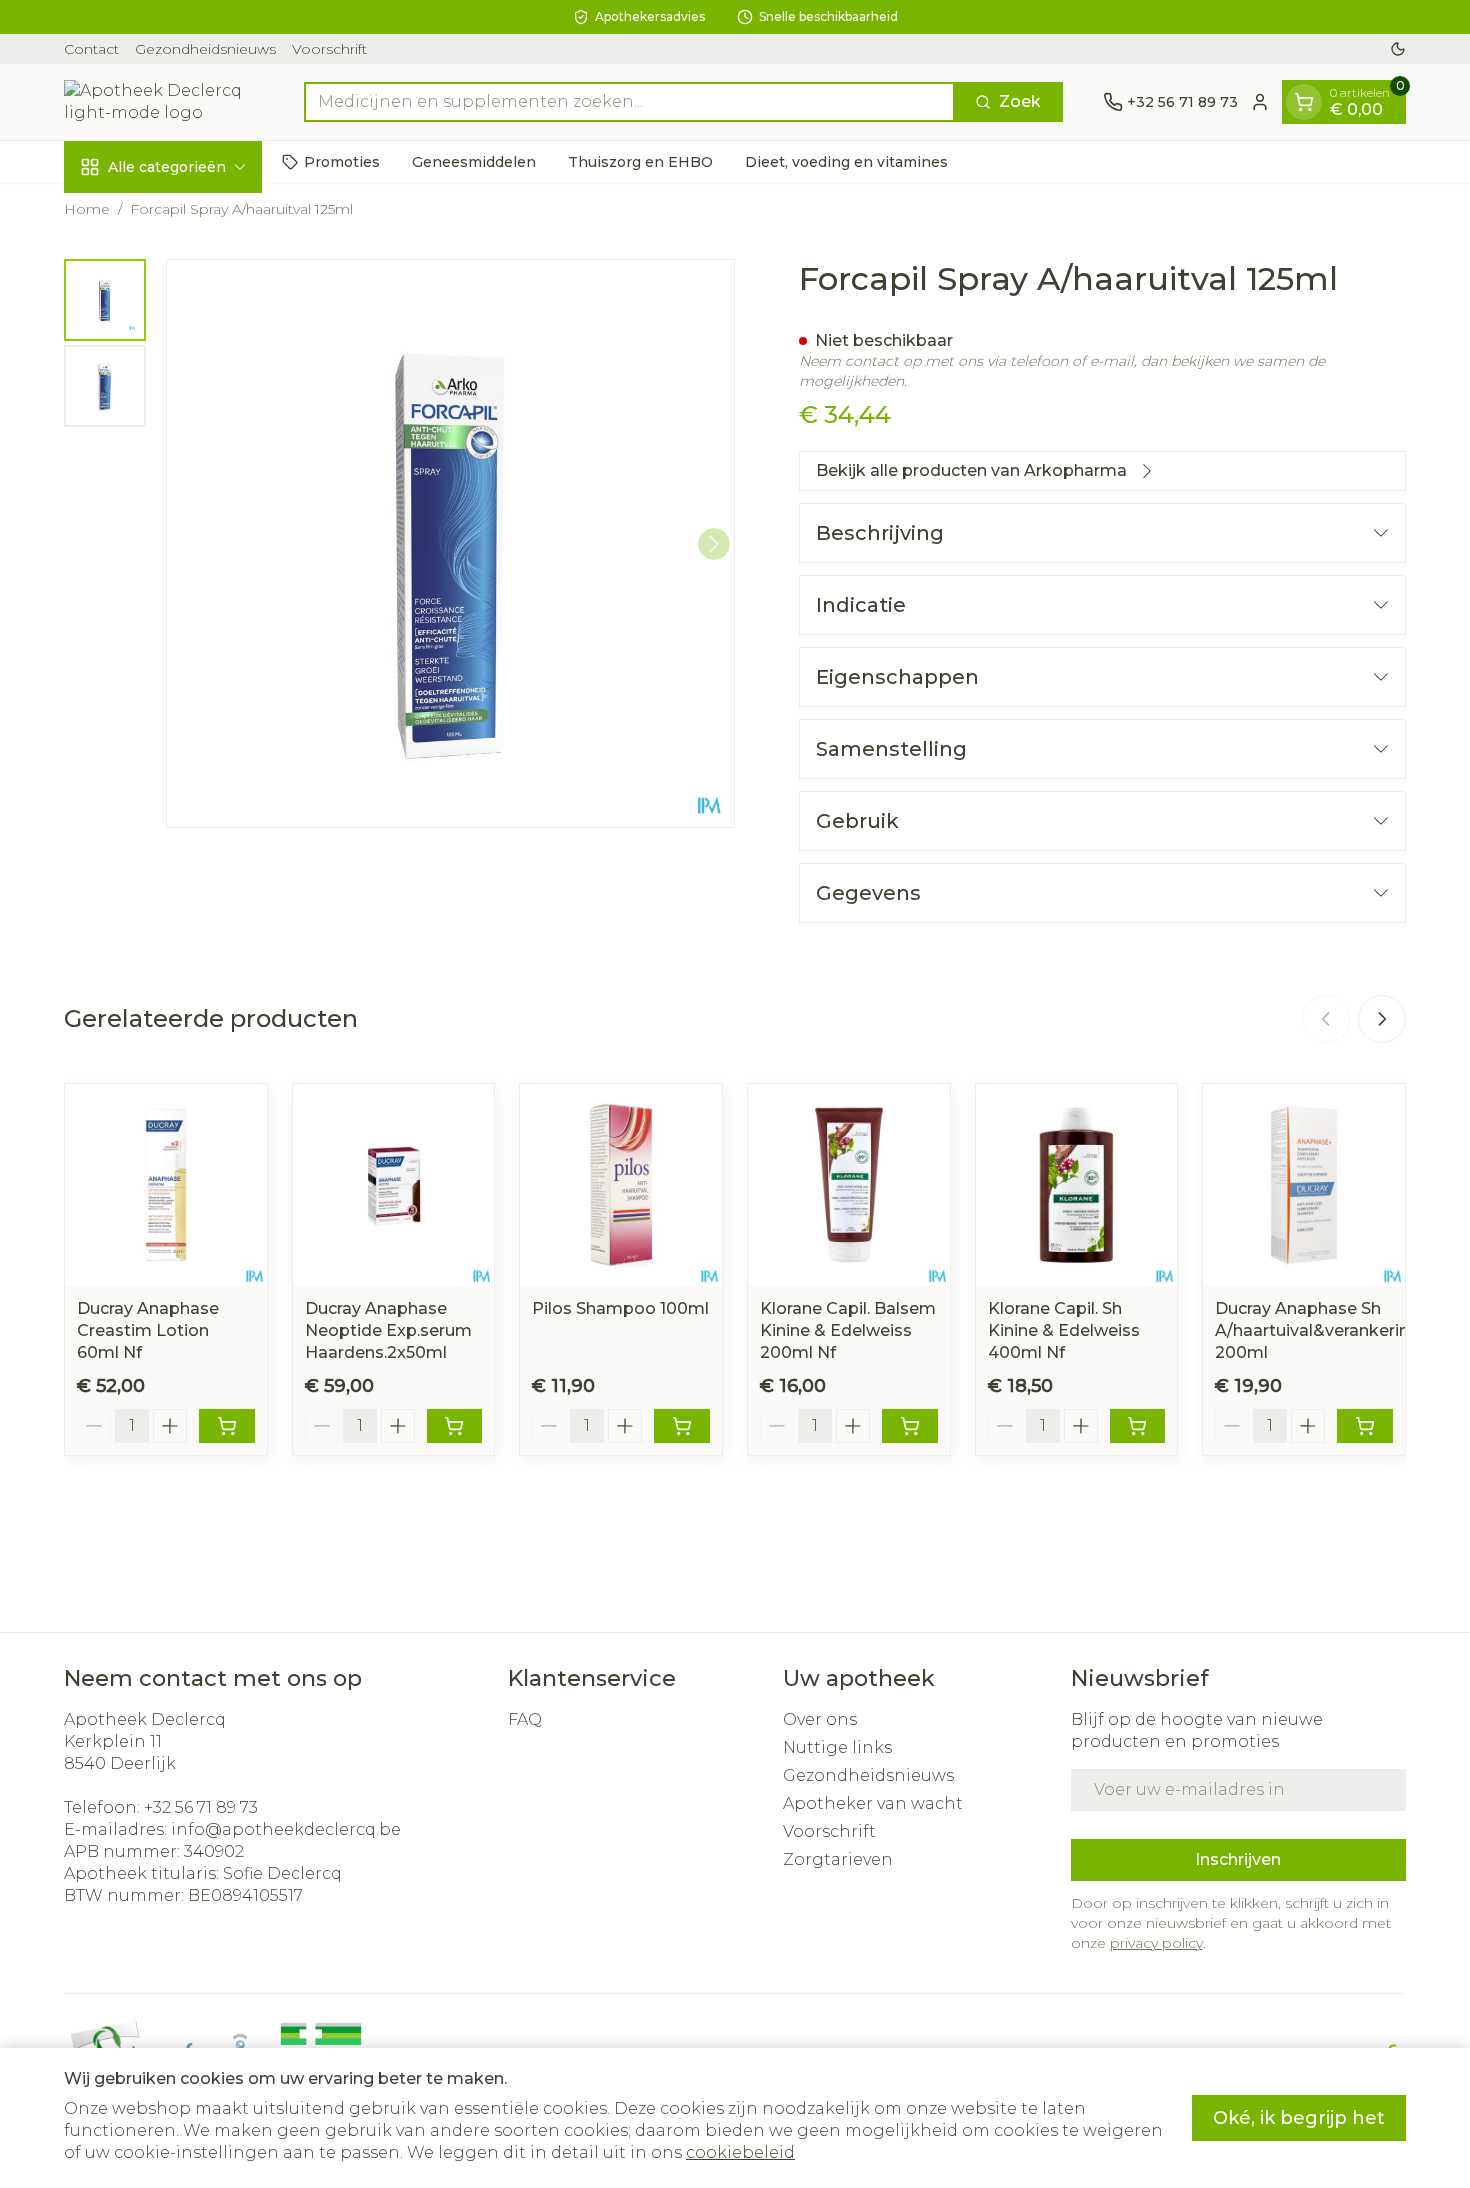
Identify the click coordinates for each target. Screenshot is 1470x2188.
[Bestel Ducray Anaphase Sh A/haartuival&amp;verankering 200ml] (1365, 1426)
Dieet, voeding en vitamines (846, 161)
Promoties (342, 161)
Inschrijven (1238, 1859)
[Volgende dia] (1382, 1019)
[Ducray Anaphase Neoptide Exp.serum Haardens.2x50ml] (394, 1185)
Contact (91, 49)
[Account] (1260, 102)
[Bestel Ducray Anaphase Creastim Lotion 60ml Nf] (227, 1426)
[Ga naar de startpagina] (164, 102)
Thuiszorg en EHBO (640, 161)
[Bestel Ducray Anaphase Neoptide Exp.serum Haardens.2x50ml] (455, 1426)
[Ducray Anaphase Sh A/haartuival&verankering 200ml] (1304, 1185)
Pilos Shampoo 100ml (620, 1308)
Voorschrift (329, 49)
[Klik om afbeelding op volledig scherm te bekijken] (450, 543)
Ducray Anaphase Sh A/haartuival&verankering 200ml (1317, 1330)
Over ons (820, 1719)
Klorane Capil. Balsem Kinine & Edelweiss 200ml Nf (848, 1330)
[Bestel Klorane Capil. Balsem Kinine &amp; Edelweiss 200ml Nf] (910, 1426)
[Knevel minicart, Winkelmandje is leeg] (1304, 102)
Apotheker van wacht (873, 1803)
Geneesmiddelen (474, 161)
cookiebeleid (740, 2152)
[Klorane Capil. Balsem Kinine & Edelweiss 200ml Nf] (849, 1185)
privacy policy (1156, 1943)
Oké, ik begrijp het (1299, 2118)
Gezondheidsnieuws (205, 49)
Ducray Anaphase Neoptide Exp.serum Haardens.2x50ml (388, 1330)
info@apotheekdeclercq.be (286, 1829)
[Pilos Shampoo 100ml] (621, 1185)
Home (87, 209)
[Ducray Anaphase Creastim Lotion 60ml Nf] (166, 1185)
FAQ (525, 1719)
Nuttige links (837, 1747)
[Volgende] (714, 544)
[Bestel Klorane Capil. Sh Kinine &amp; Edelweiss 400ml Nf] (1138, 1426)
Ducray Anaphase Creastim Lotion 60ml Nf (148, 1330)
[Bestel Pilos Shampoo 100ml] (682, 1426)
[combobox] (629, 102)
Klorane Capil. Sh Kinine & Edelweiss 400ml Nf (1064, 1330)
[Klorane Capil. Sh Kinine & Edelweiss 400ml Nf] (1077, 1185)
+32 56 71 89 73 (201, 1807)
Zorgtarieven (838, 1859)
